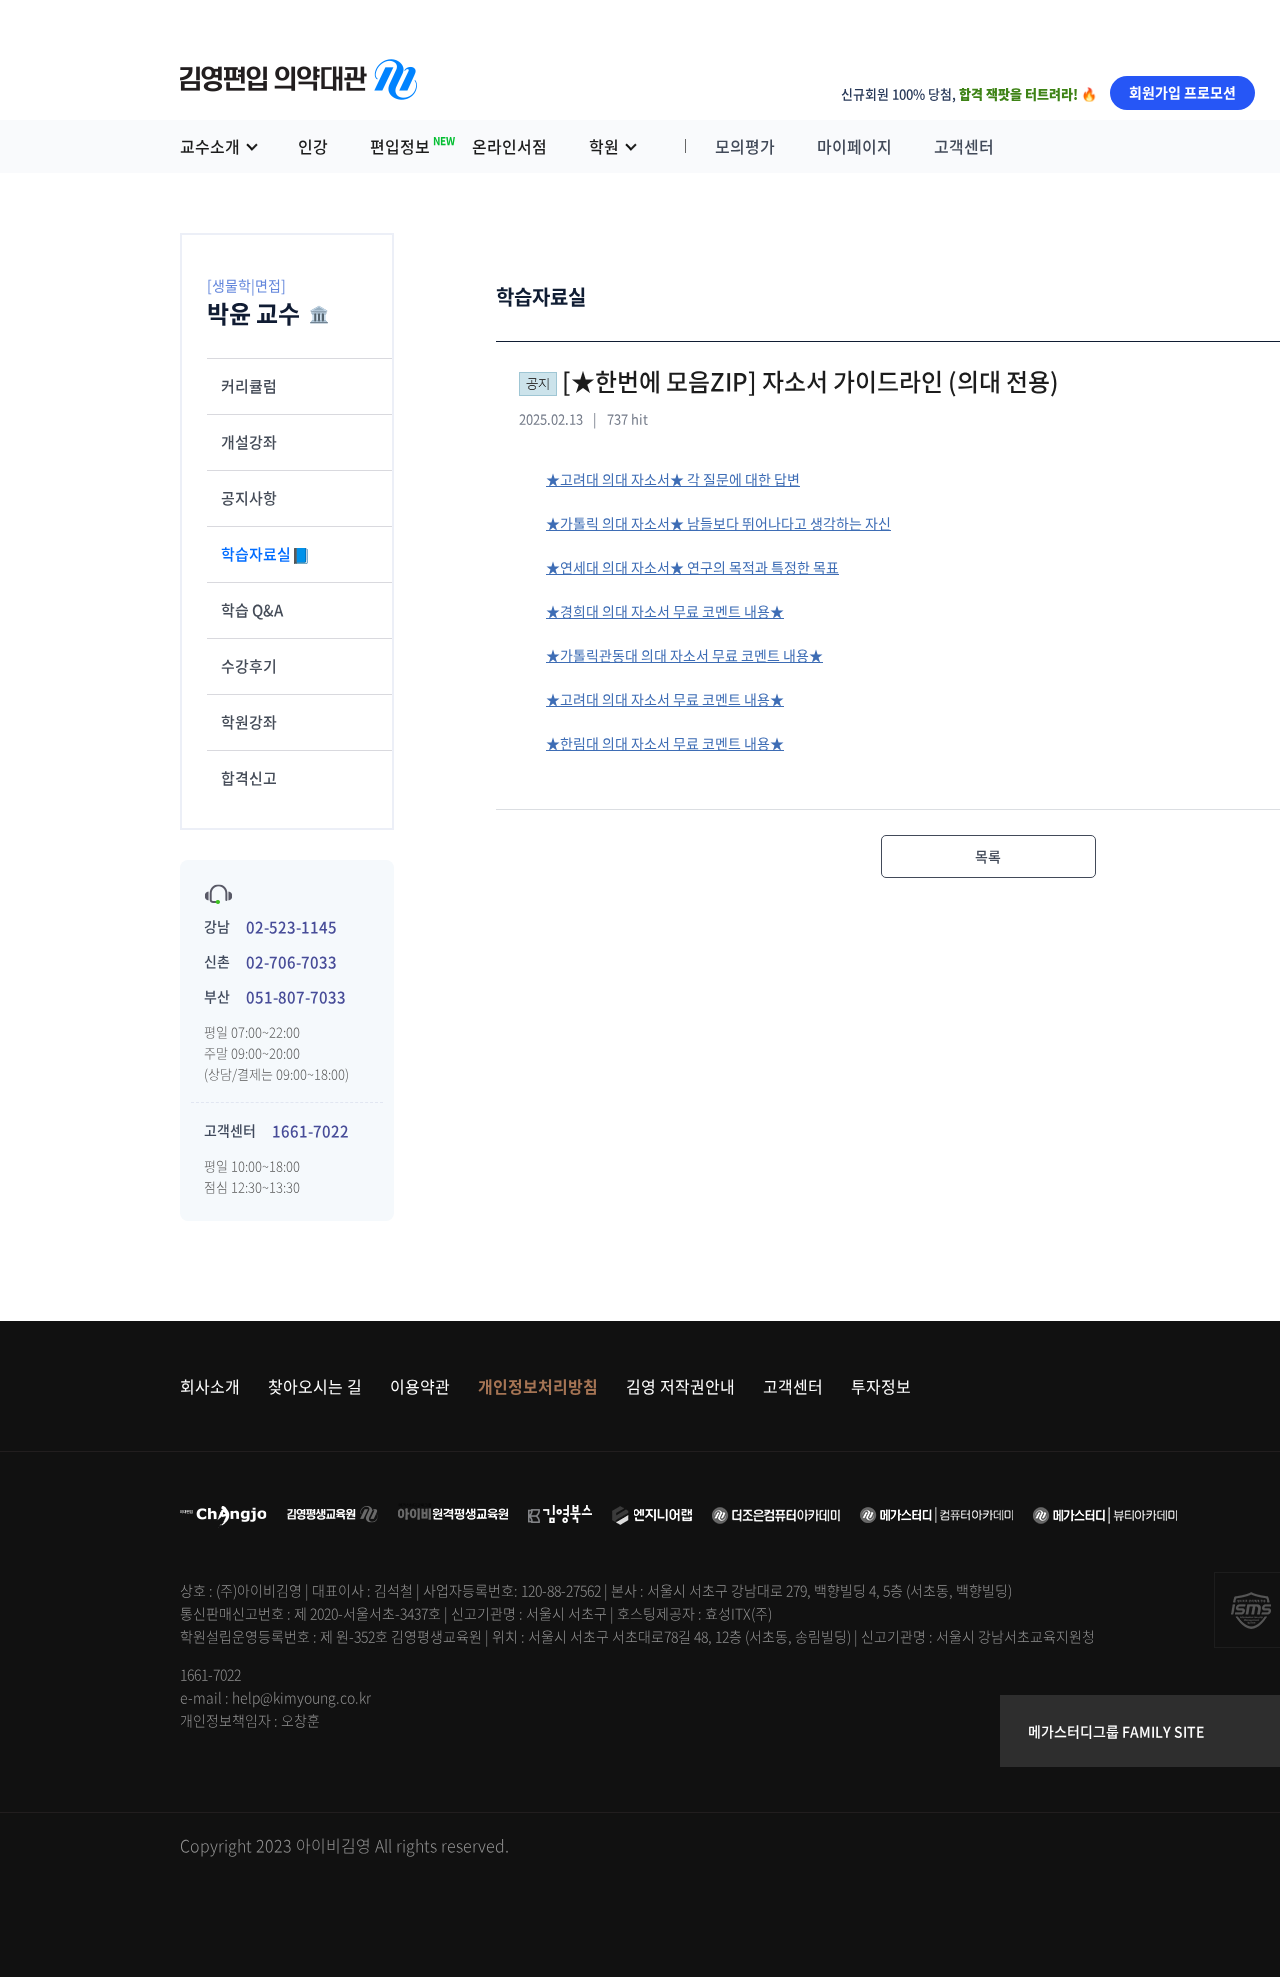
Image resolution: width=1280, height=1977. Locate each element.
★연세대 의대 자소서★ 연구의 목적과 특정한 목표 (692, 567)
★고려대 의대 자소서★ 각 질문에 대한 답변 (673, 479)
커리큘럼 (249, 386)
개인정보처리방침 (538, 1386)
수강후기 (249, 666)
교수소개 (210, 146)
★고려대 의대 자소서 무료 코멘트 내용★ (665, 699)
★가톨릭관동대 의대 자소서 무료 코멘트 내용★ (684, 655)
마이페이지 (854, 146)
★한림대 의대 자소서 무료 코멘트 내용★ (665, 743)
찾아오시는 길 (315, 1386)
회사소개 (210, 1386)
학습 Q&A (252, 610)
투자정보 (881, 1386)
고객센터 (964, 146)
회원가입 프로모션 (1182, 92)
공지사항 (249, 498)
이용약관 (420, 1386)
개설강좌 (249, 442)
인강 (313, 146)
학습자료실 (257, 554)
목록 (988, 856)
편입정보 (410, 145)
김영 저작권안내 (680, 1386)
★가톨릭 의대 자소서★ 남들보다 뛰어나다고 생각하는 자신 (718, 523)
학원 (604, 146)
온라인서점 (509, 146)
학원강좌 (249, 722)
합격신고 (249, 778)
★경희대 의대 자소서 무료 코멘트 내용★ (665, 611)
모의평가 (745, 146)
